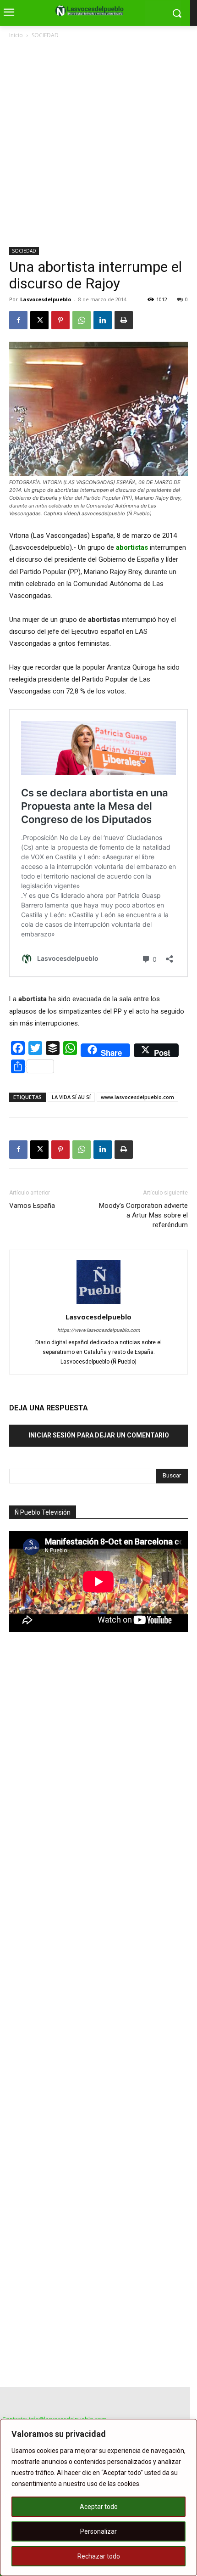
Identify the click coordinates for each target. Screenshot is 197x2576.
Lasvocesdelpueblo (46, 299)
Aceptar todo (99, 2507)
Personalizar (98, 2531)
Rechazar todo (99, 2556)
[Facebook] (18, 320)
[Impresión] (124, 320)
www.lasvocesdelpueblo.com (137, 1097)
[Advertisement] (98, 144)
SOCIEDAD (45, 35)
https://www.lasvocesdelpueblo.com (99, 1330)
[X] (39, 320)
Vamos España (32, 1206)
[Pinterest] (60, 320)
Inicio (16, 35)
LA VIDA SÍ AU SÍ (71, 1097)
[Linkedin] (103, 320)
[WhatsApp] (82, 320)
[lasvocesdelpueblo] (92, 11)
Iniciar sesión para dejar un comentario (99, 1435)
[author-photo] (98, 1304)
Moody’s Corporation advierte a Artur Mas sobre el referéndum (143, 1215)
